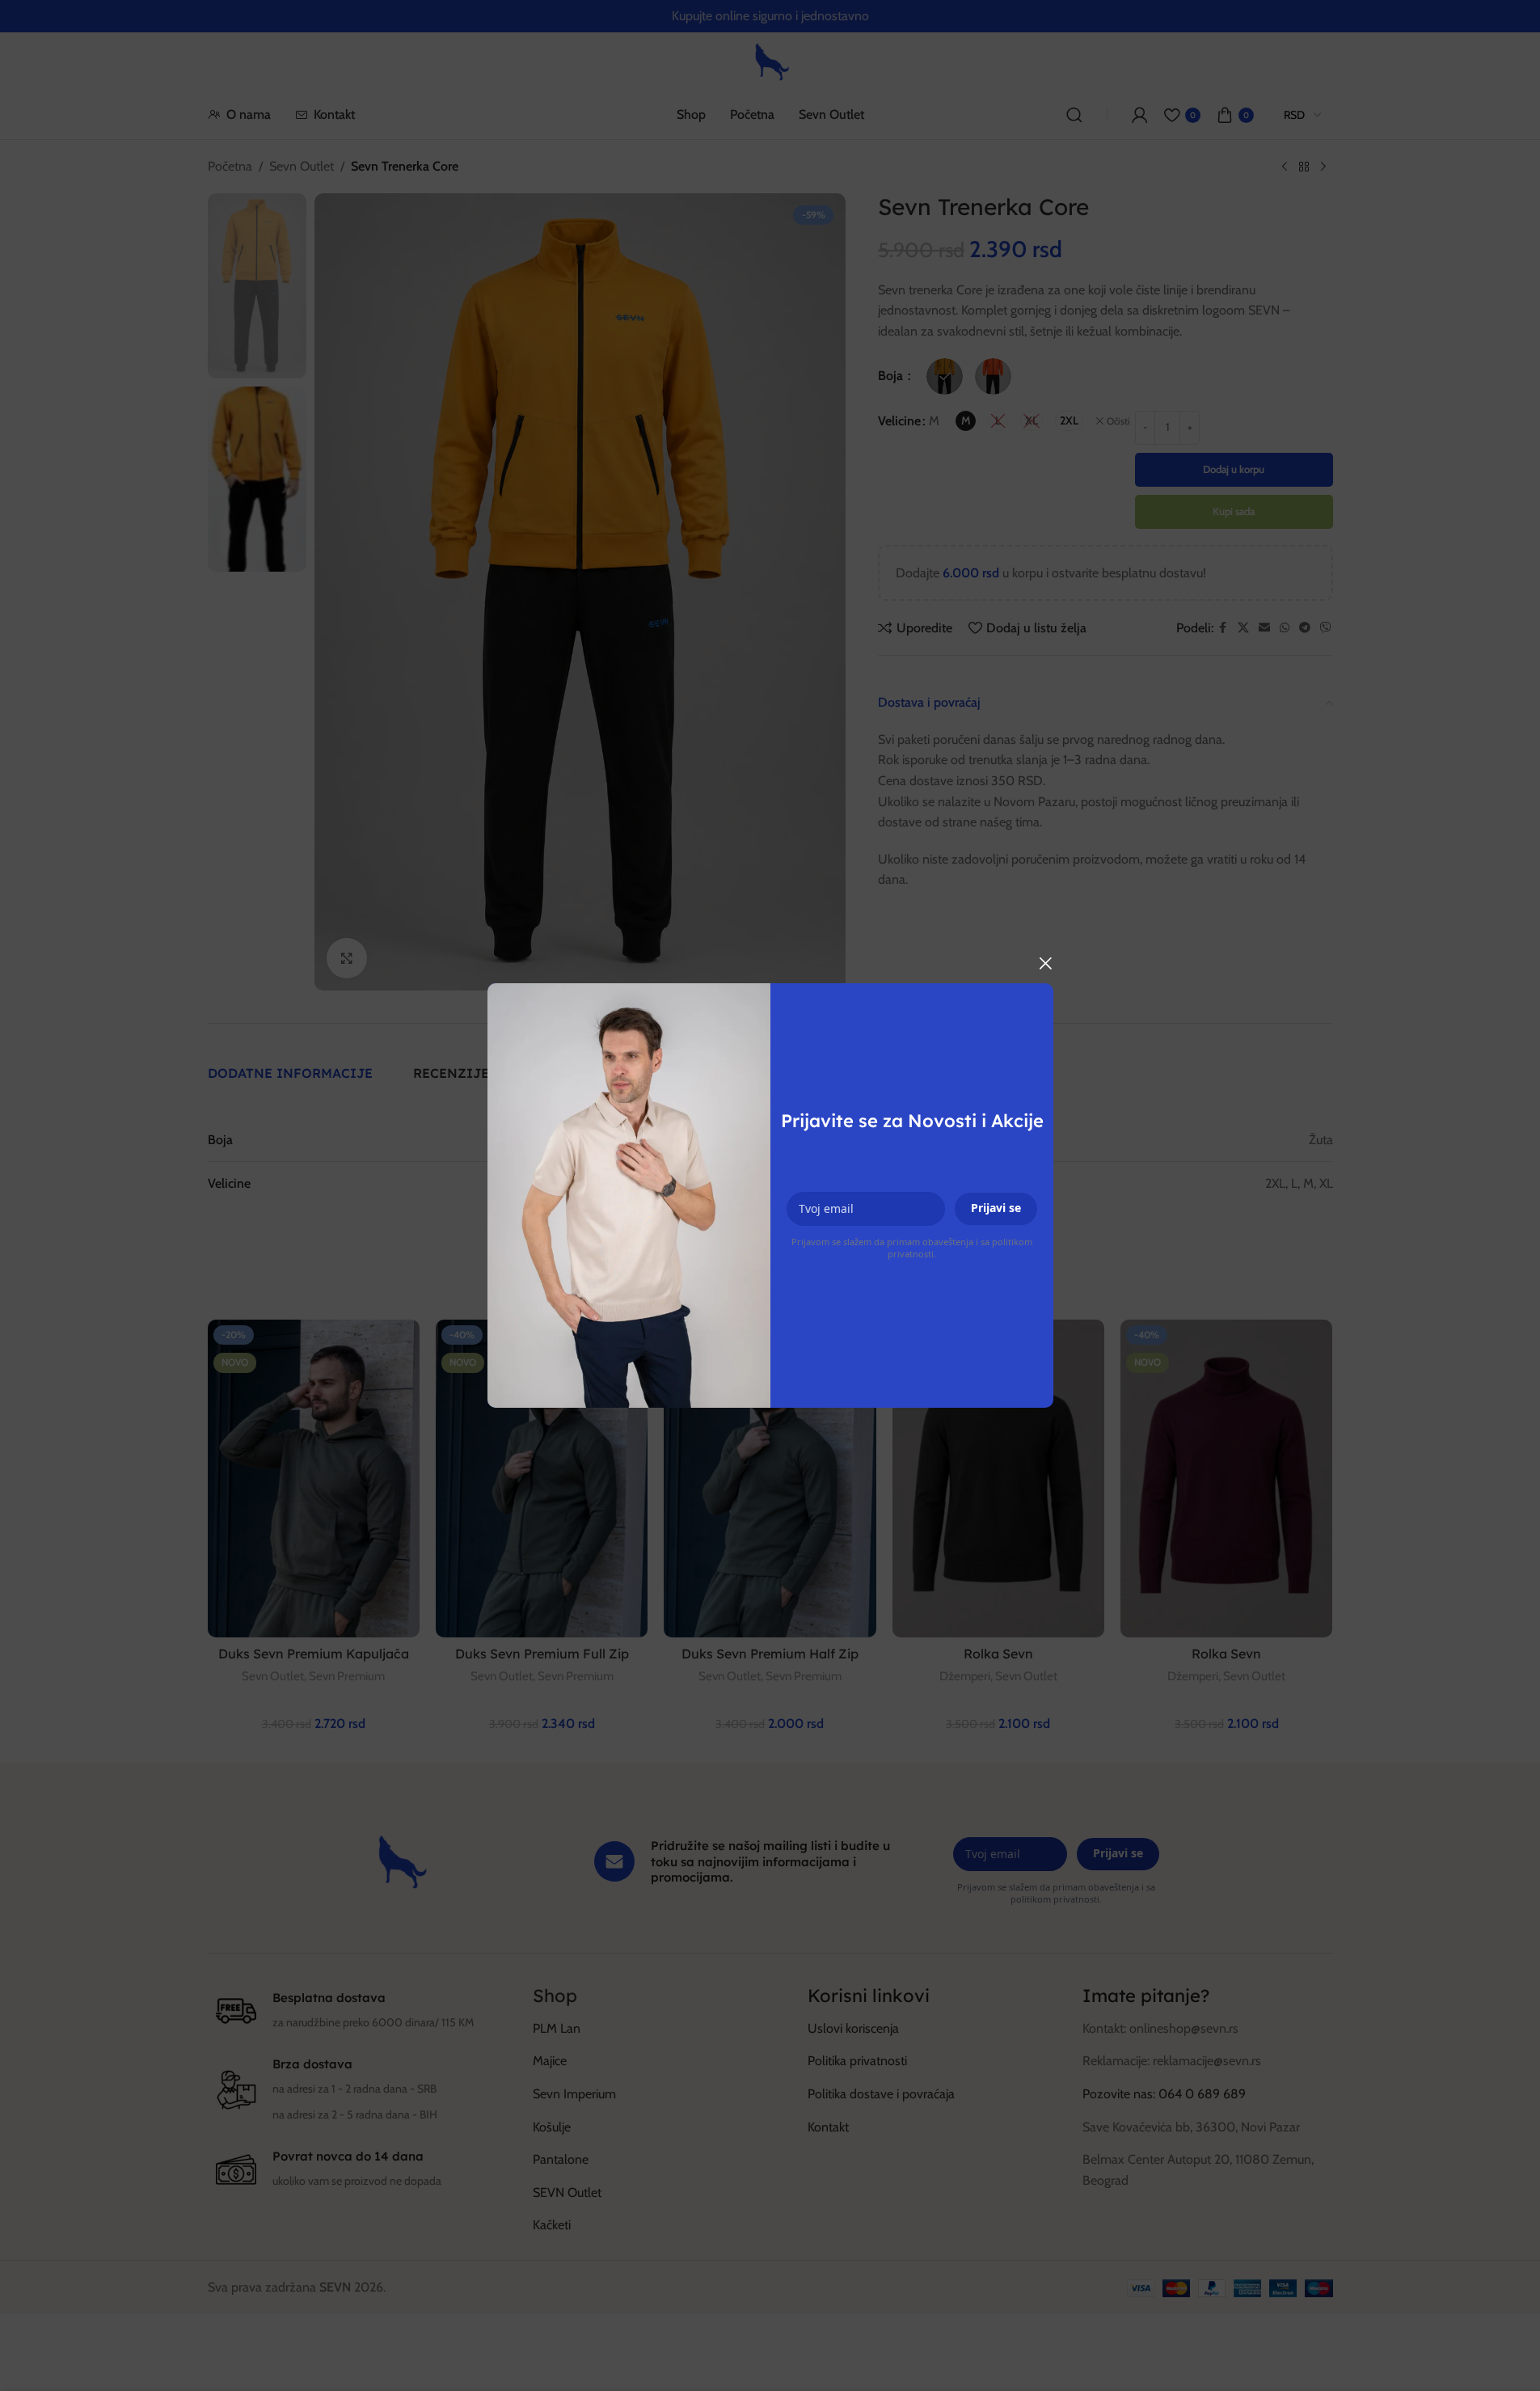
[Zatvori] (1045, 963)
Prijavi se (996, 1208)
